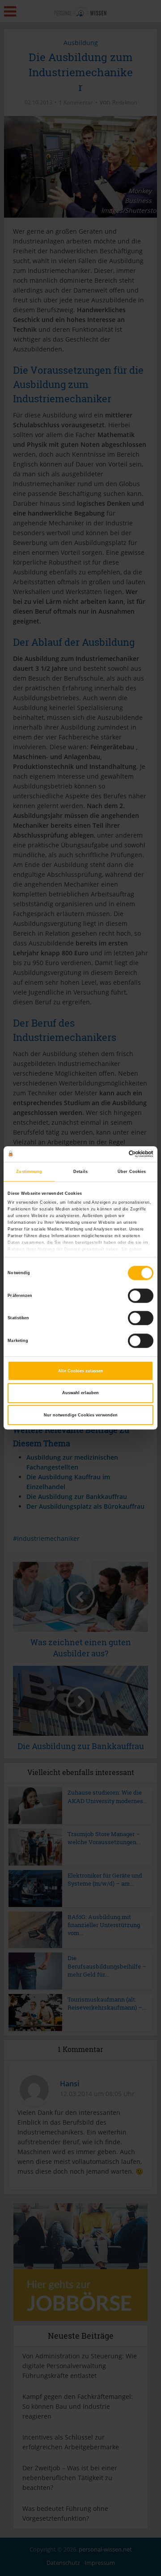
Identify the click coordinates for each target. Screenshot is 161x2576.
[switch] (141, 1296)
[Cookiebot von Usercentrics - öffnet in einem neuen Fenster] (116, 1154)
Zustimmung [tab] (29, 1172)
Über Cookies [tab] (132, 1172)
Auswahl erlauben (80, 1393)
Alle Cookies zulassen (81, 1371)
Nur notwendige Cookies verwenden (81, 1415)
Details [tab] (80, 1172)
